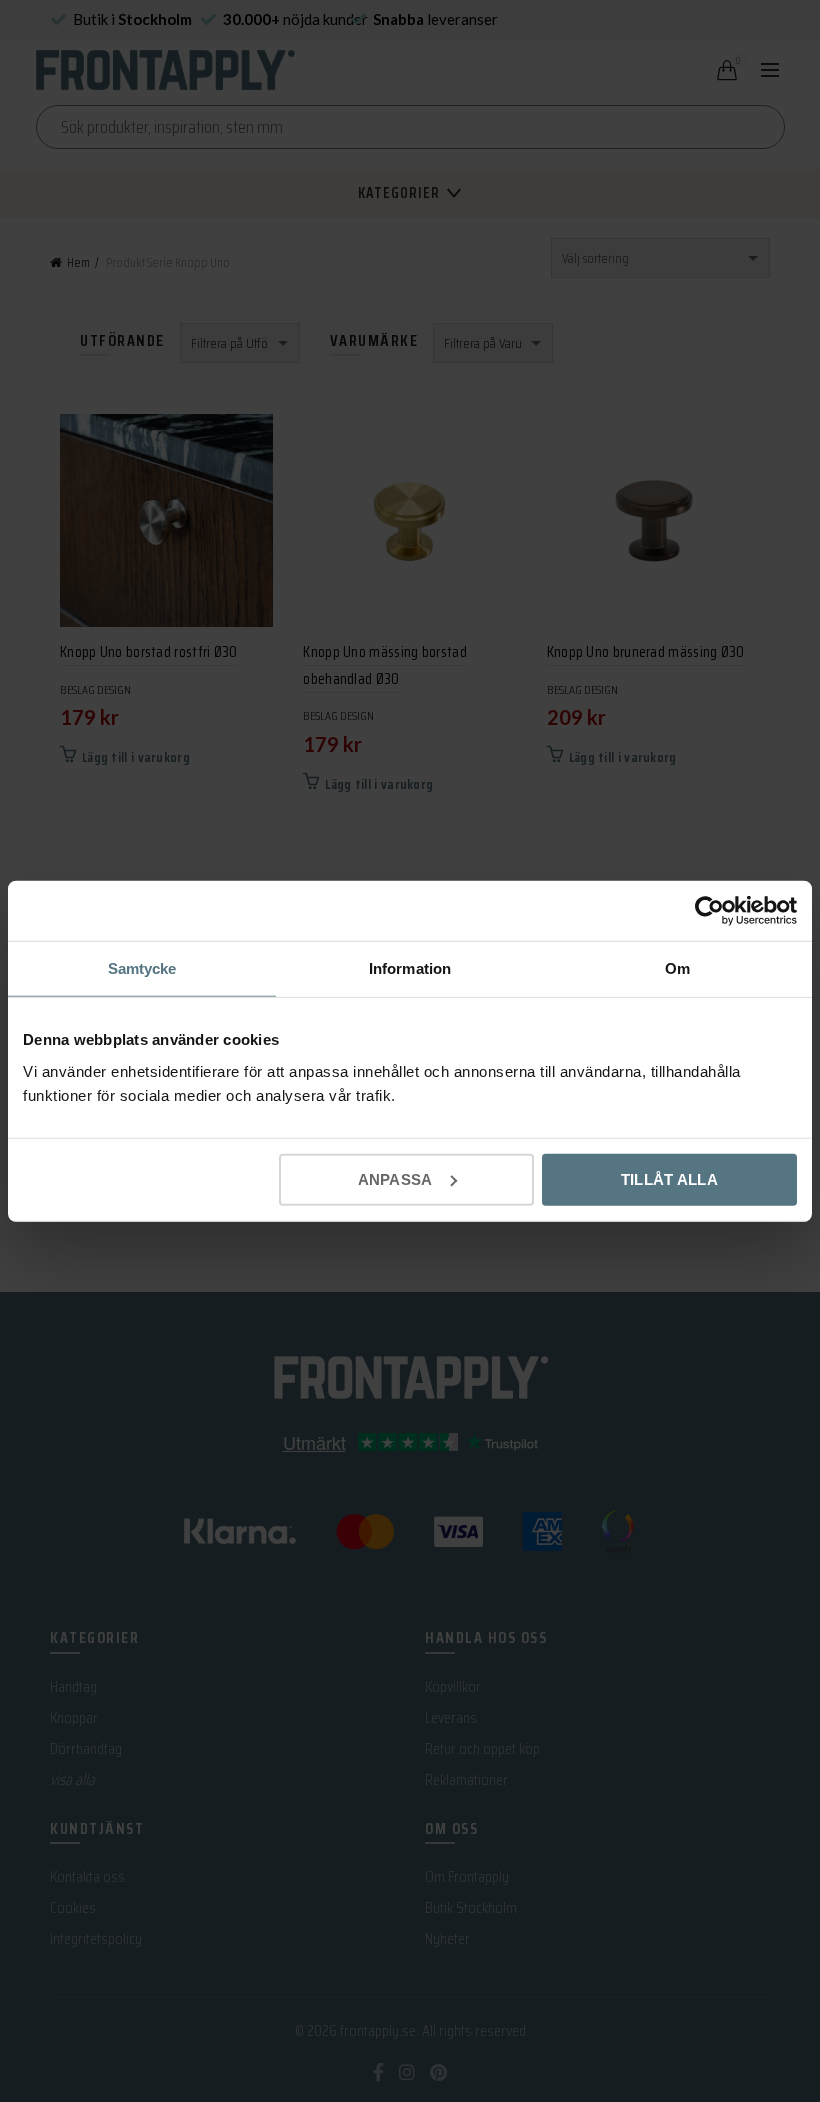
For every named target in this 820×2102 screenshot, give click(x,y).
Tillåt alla (669, 1178)
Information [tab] (410, 968)
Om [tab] (677, 968)
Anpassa (395, 1178)
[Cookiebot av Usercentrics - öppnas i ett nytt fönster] (709, 911)
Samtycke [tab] (142, 968)
